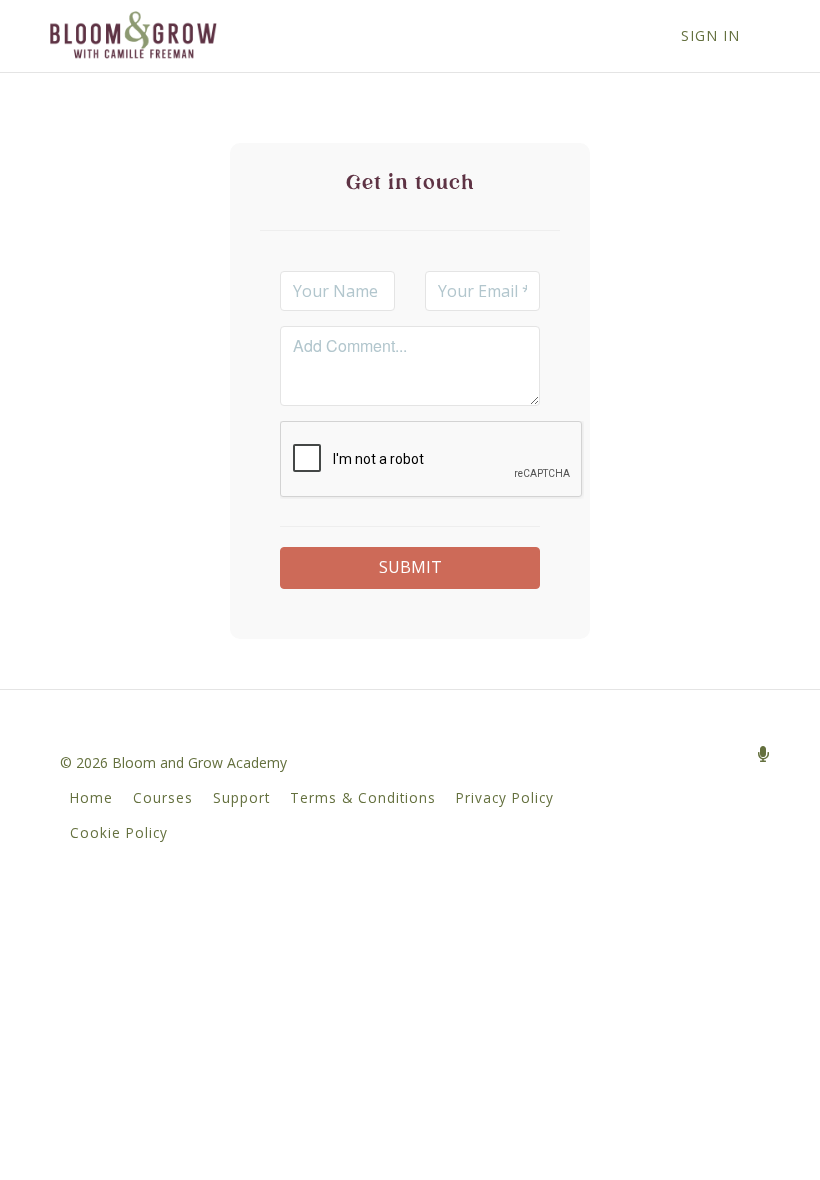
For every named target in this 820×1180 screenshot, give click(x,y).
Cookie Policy (119, 832)
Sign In (710, 35)
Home (91, 797)
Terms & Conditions (363, 797)
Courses (163, 797)
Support (241, 797)
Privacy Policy (505, 797)
